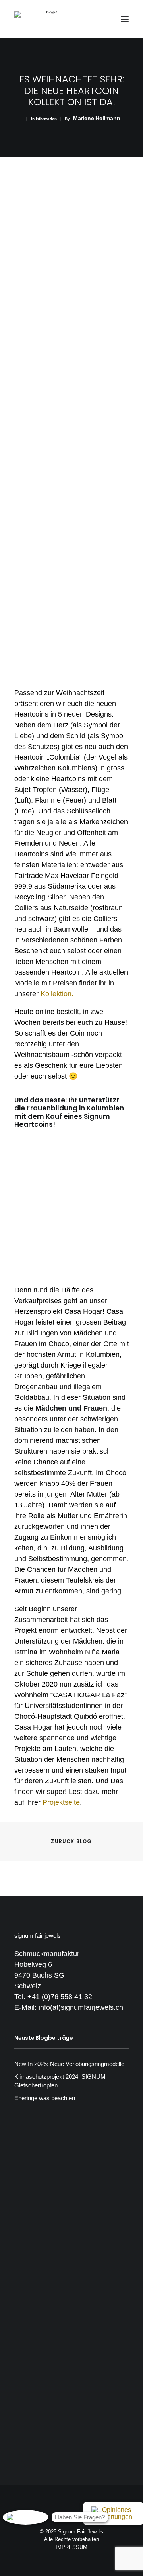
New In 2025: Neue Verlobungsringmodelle (69, 2064)
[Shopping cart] (101, 19)
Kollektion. (57, 994)
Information (46, 119)
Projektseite (61, 1802)
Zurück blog (71, 1841)
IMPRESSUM (71, 2547)
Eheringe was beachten (45, 2098)
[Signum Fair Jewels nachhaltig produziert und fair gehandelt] (48, 19)
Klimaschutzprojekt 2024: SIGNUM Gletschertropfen (60, 2081)
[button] (125, 19)
